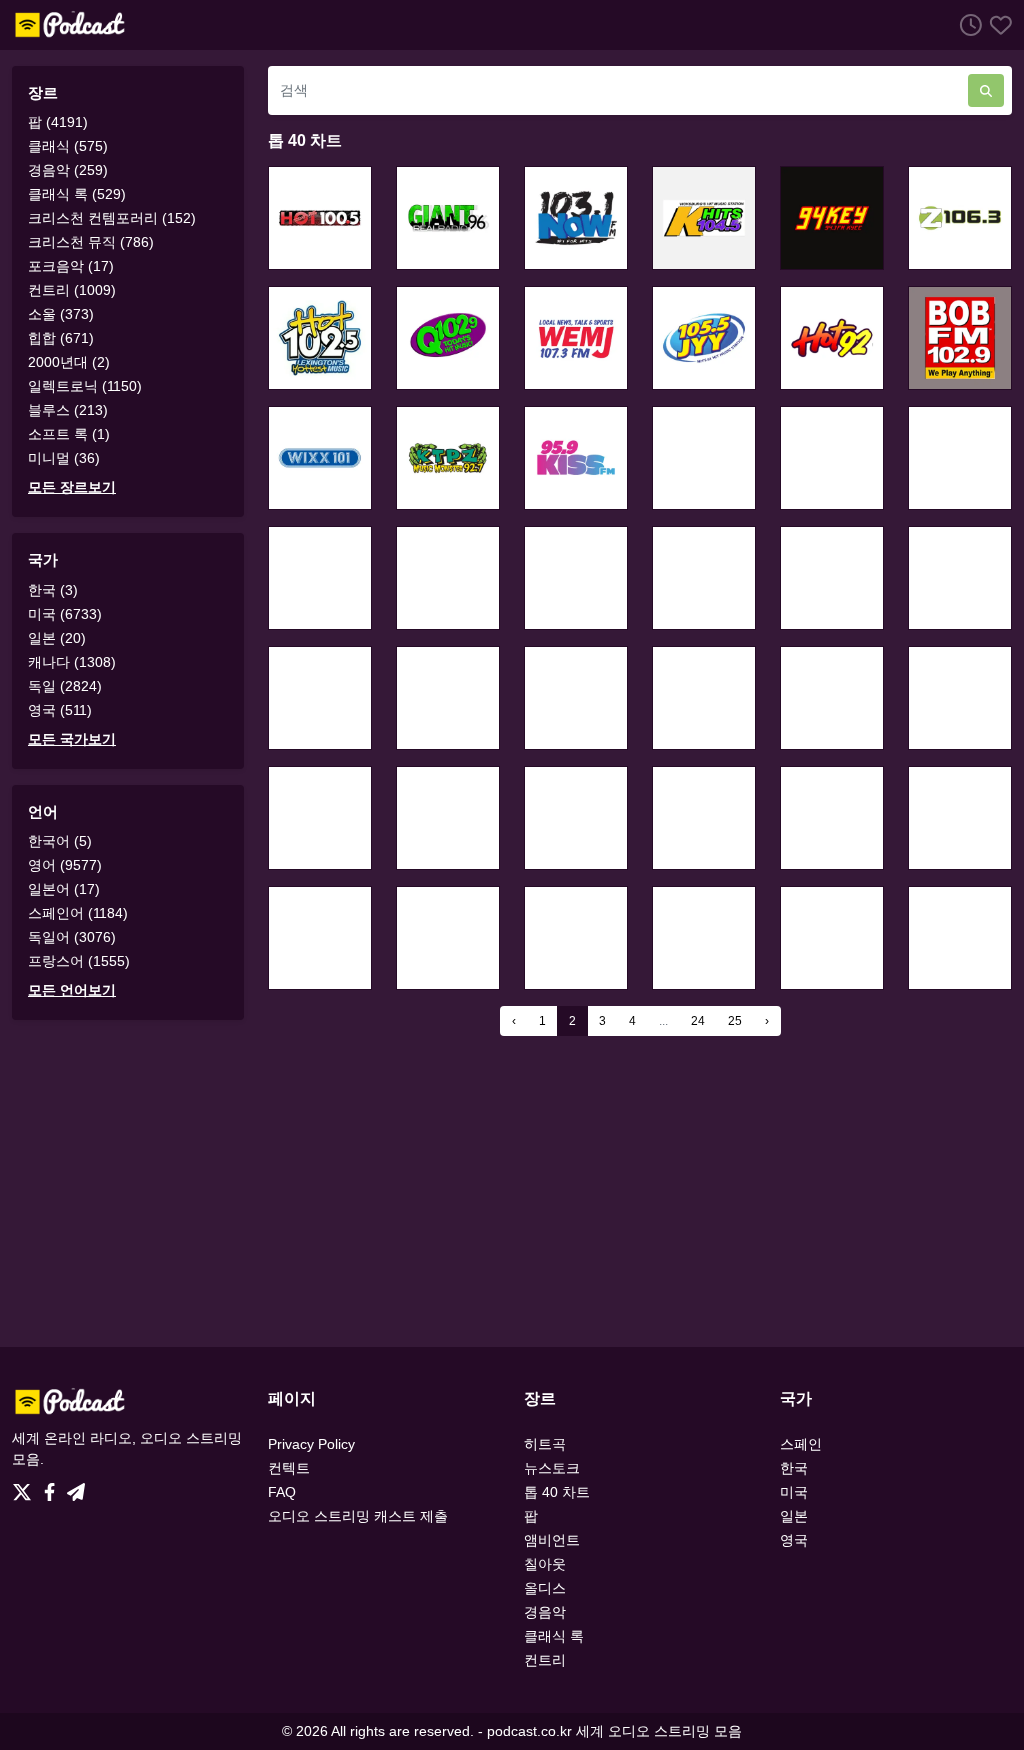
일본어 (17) (64, 889)
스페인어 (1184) (78, 913)
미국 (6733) (65, 614)
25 (735, 1021)
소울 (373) (61, 314)
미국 (794, 1492)
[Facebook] (53, 1487)
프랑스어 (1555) (79, 961)
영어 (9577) (65, 865)
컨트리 (545, 1660)
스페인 (801, 1444)
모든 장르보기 (72, 487)
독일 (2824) (65, 686)
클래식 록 (554, 1636)
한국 (794, 1468)
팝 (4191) (58, 122)
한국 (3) (53, 590)
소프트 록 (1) (69, 434)
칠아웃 (545, 1564)
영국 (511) (60, 710)
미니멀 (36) (64, 458)
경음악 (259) (68, 170)
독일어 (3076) (72, 937)
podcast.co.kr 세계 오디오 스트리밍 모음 (614, 1731)
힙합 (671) (61, 338)
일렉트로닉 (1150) (85, 386)
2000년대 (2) (69, 362)
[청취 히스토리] (967, 24)
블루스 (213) (68, 410)
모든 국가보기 (72, 739)
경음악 (545, 1612)
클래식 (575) (68, 146)
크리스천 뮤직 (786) (91, 242)
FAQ (282, 1492)
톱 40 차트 (557, 1492)
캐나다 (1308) (72, 662)
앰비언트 (552, 1540)
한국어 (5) (60, 841)
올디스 (545, 1588)
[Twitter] (26, 1487)
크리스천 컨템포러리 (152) (112, 218)
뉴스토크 (552, 1468)
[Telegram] (76, 1487)
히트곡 (545, 1444)
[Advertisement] (512, 1191)
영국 (794, 1540)
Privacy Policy (311, 1444)
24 (698, 1021)
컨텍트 (289, 1468)
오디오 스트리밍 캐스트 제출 (358, 1516)
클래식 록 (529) (77, 194)
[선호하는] (997, 24)
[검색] (986, 90)
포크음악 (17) (71, 266)
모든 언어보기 (72, 990)
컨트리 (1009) (72, 290)
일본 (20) (57, 638)
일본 (794, 1516)
